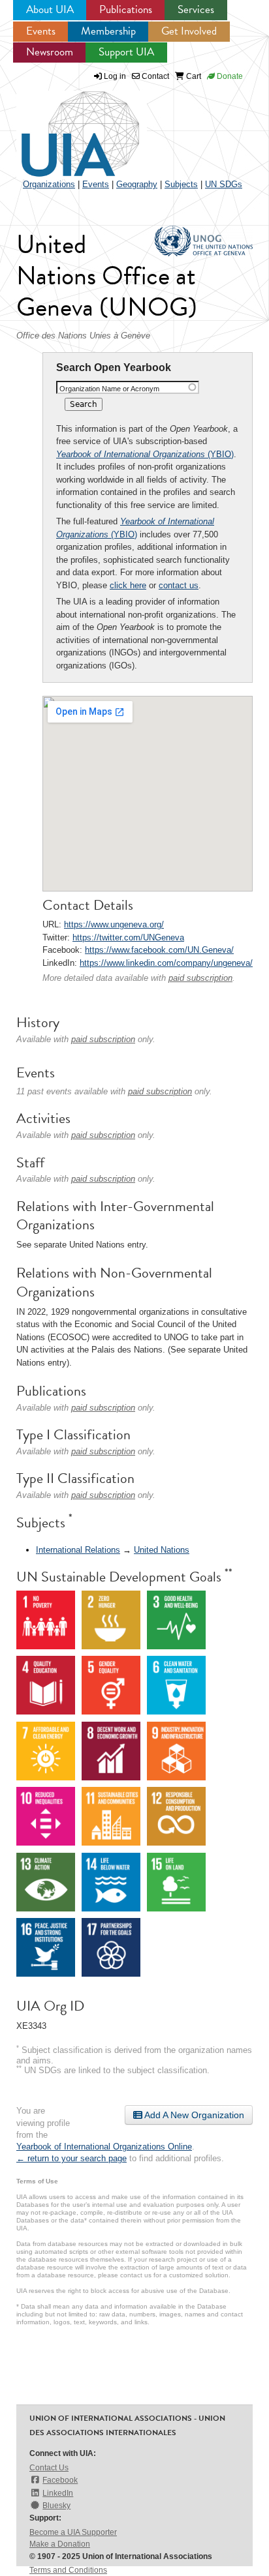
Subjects (181, 184)
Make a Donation (60, 2544)
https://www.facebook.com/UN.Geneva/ (159, 950)
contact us (179, 585)
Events (41, 31)
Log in (115, 76)
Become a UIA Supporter (73, 2532)
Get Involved (189, 31)
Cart (193, 76)
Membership (108, 31)
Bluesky (56, 2506)
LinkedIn (58, 2493)
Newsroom (50, 52)
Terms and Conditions (68, 2570)
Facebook (60, 2480)
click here (128, 585)
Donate (229, 76)
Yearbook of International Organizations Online (104, 2147)
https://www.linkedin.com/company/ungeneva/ (166, 963)
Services (196, 9)
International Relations (78, 1550)
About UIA (50, 9)
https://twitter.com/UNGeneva (128, 937)
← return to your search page (71, 2158)
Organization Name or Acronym (109, 389)
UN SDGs (224, 184)
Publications (126, 9)
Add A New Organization (193, 2115)
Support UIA (126, 52)
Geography (137, 184)
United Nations (162, 1550)
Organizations (49, 184)
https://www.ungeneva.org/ (114, 924)
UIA (65, 127)
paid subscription (200, 978)
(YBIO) (145, 454)
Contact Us (49, 2468)
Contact (154, 76)
